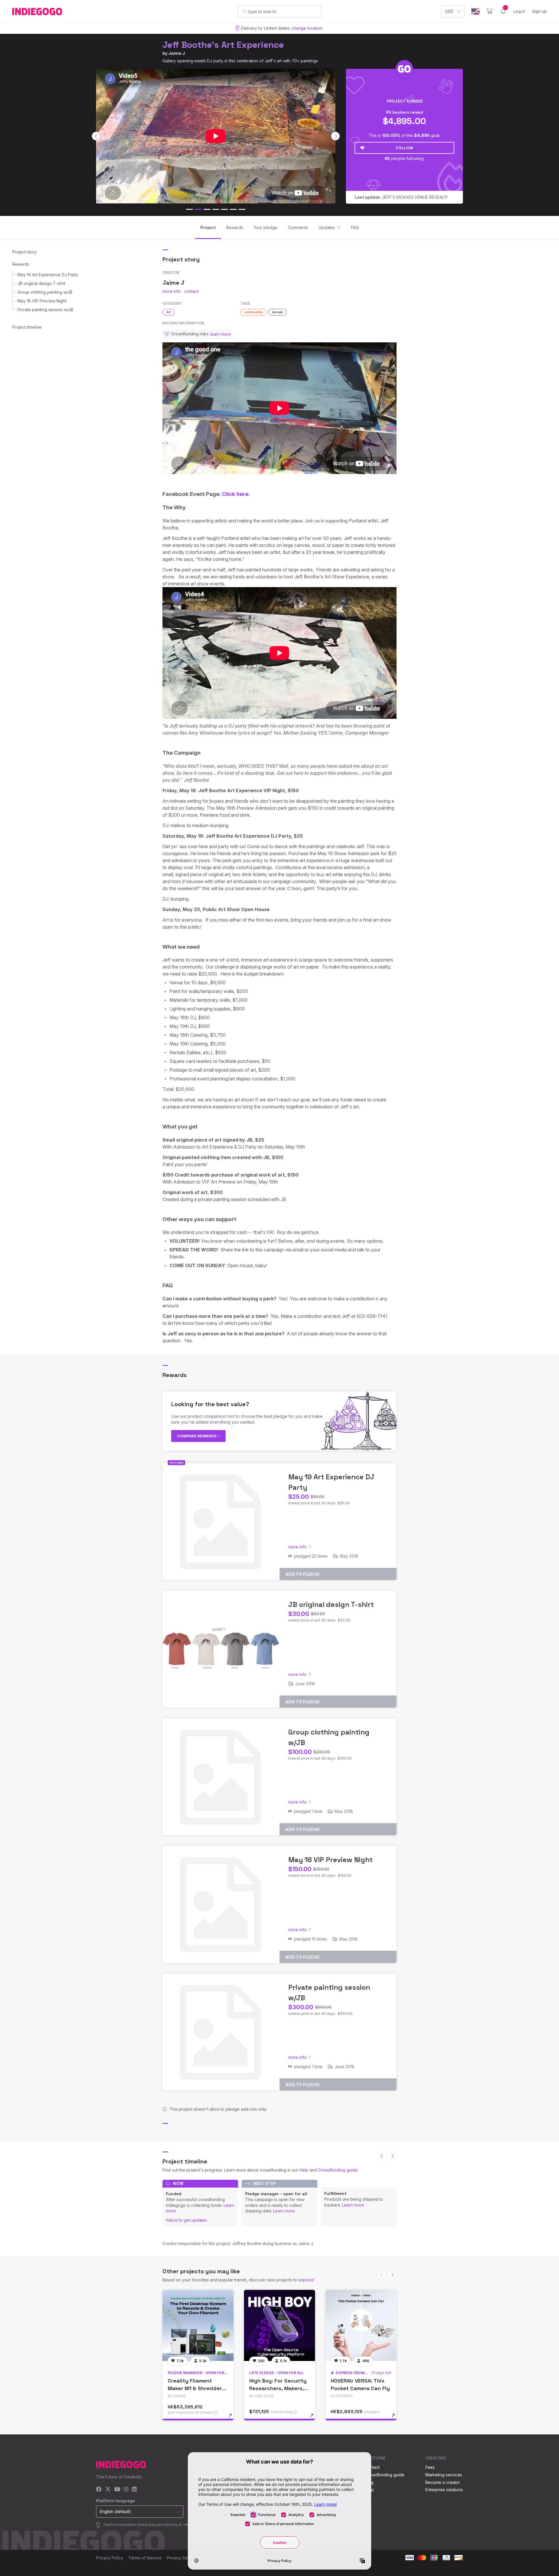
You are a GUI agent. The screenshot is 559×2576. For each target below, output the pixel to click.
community (253, 312)
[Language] (475, 12)
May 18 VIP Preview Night (42, 301)
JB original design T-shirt (41, 283)
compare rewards (197, 1436)
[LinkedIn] (134, 2490)
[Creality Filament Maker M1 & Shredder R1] (198, 2325)
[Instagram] (126, 2490)
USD (449, 11)
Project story (24, 252)
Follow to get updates (186, 2220)
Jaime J (177, 53)
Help (304, 2170)
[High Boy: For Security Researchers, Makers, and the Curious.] (279, 2325)
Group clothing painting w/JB (45, 292)
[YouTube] (117, 2490)
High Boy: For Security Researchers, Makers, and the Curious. (278, 2388)
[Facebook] (99, 2490)
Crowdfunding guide (338, 2170)
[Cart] (490, 11)
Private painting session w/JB (45, 310)
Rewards (21, 264)
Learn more (284, 2211)
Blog (369, 2482)
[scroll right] (335, 136)
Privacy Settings (182, 2558)
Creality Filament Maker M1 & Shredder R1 (195, 2388)
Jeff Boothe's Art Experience (223, 45)
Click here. (236, 494)
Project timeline (27, 327)
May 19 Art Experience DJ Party (48, 275)
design (277, 312)
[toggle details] (233, 2418)
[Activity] (503, 11)
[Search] (245, 11)
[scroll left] (96, 136)
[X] (108, 2490)
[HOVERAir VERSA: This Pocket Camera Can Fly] (361, 2325)
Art (169, 312)
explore (306, 2280)
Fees (430, 2467)
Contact (372, 2467)
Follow (405, 148)
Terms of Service (145, 2558)
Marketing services (444, 2475)
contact (191, 291)
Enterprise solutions (444, 2490)
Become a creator (443, 2482)
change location (307, 28)
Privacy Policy (110, 2558)
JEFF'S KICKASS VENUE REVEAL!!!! (401, 197)
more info (172, 291)
